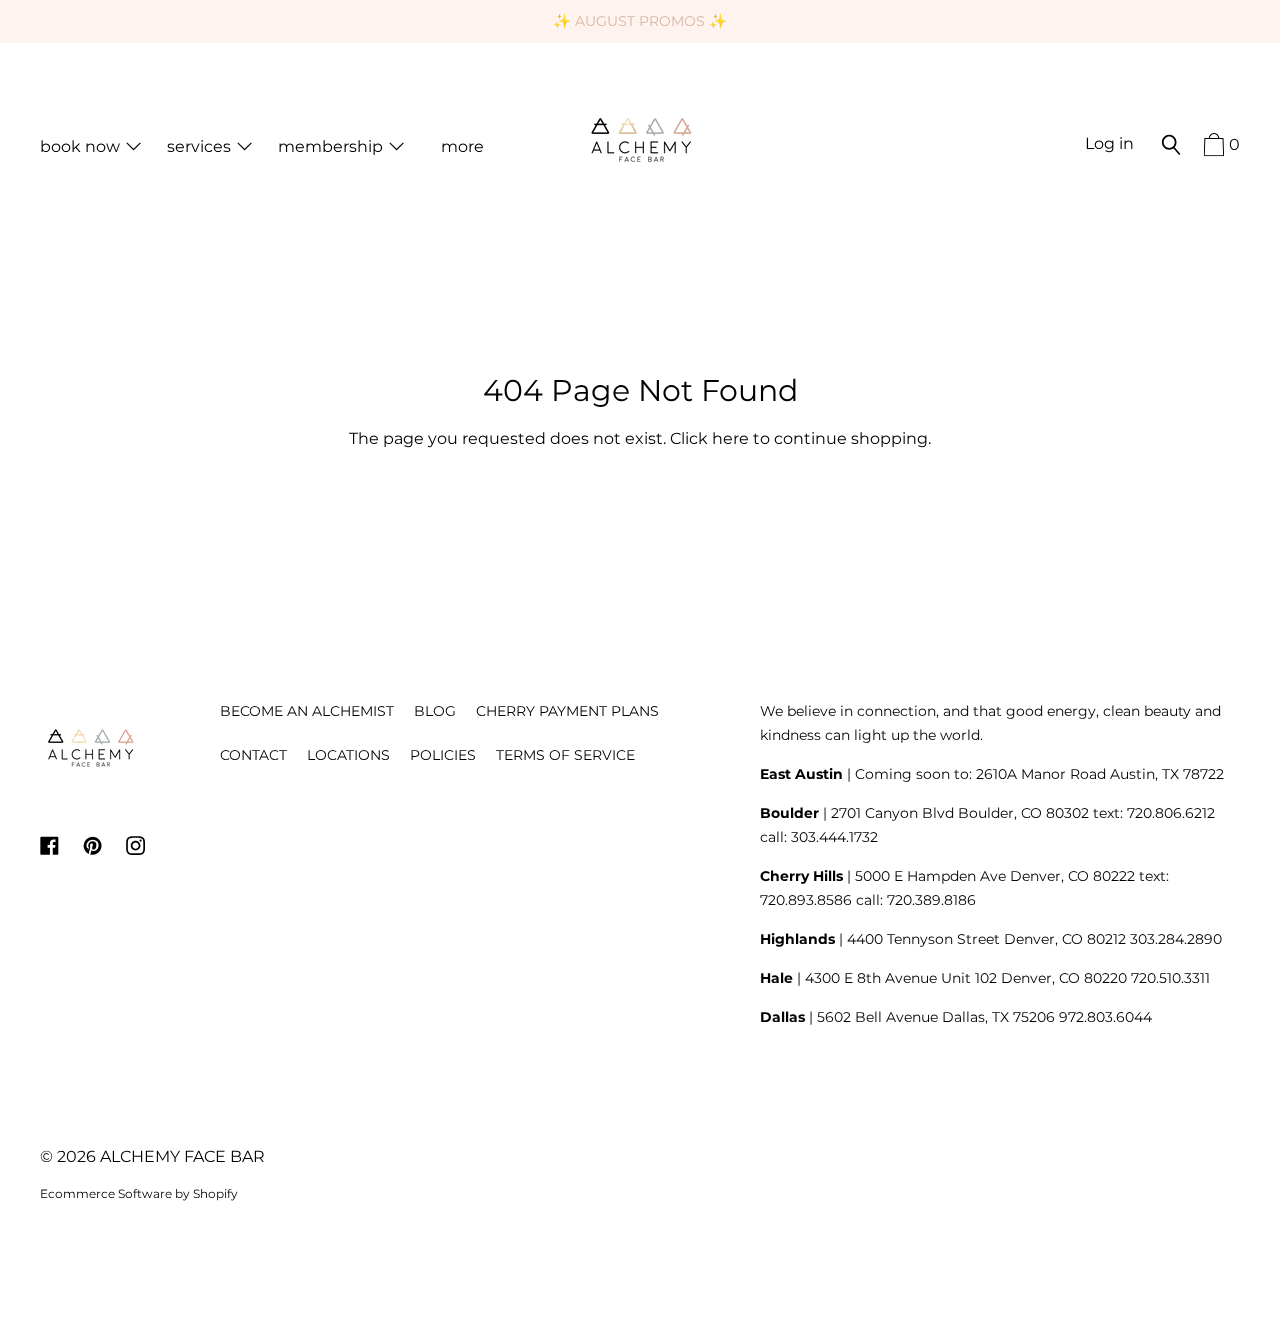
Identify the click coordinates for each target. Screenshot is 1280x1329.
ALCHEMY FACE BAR (182, 1156)
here (730, 438)
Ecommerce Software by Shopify (139, 1193)
